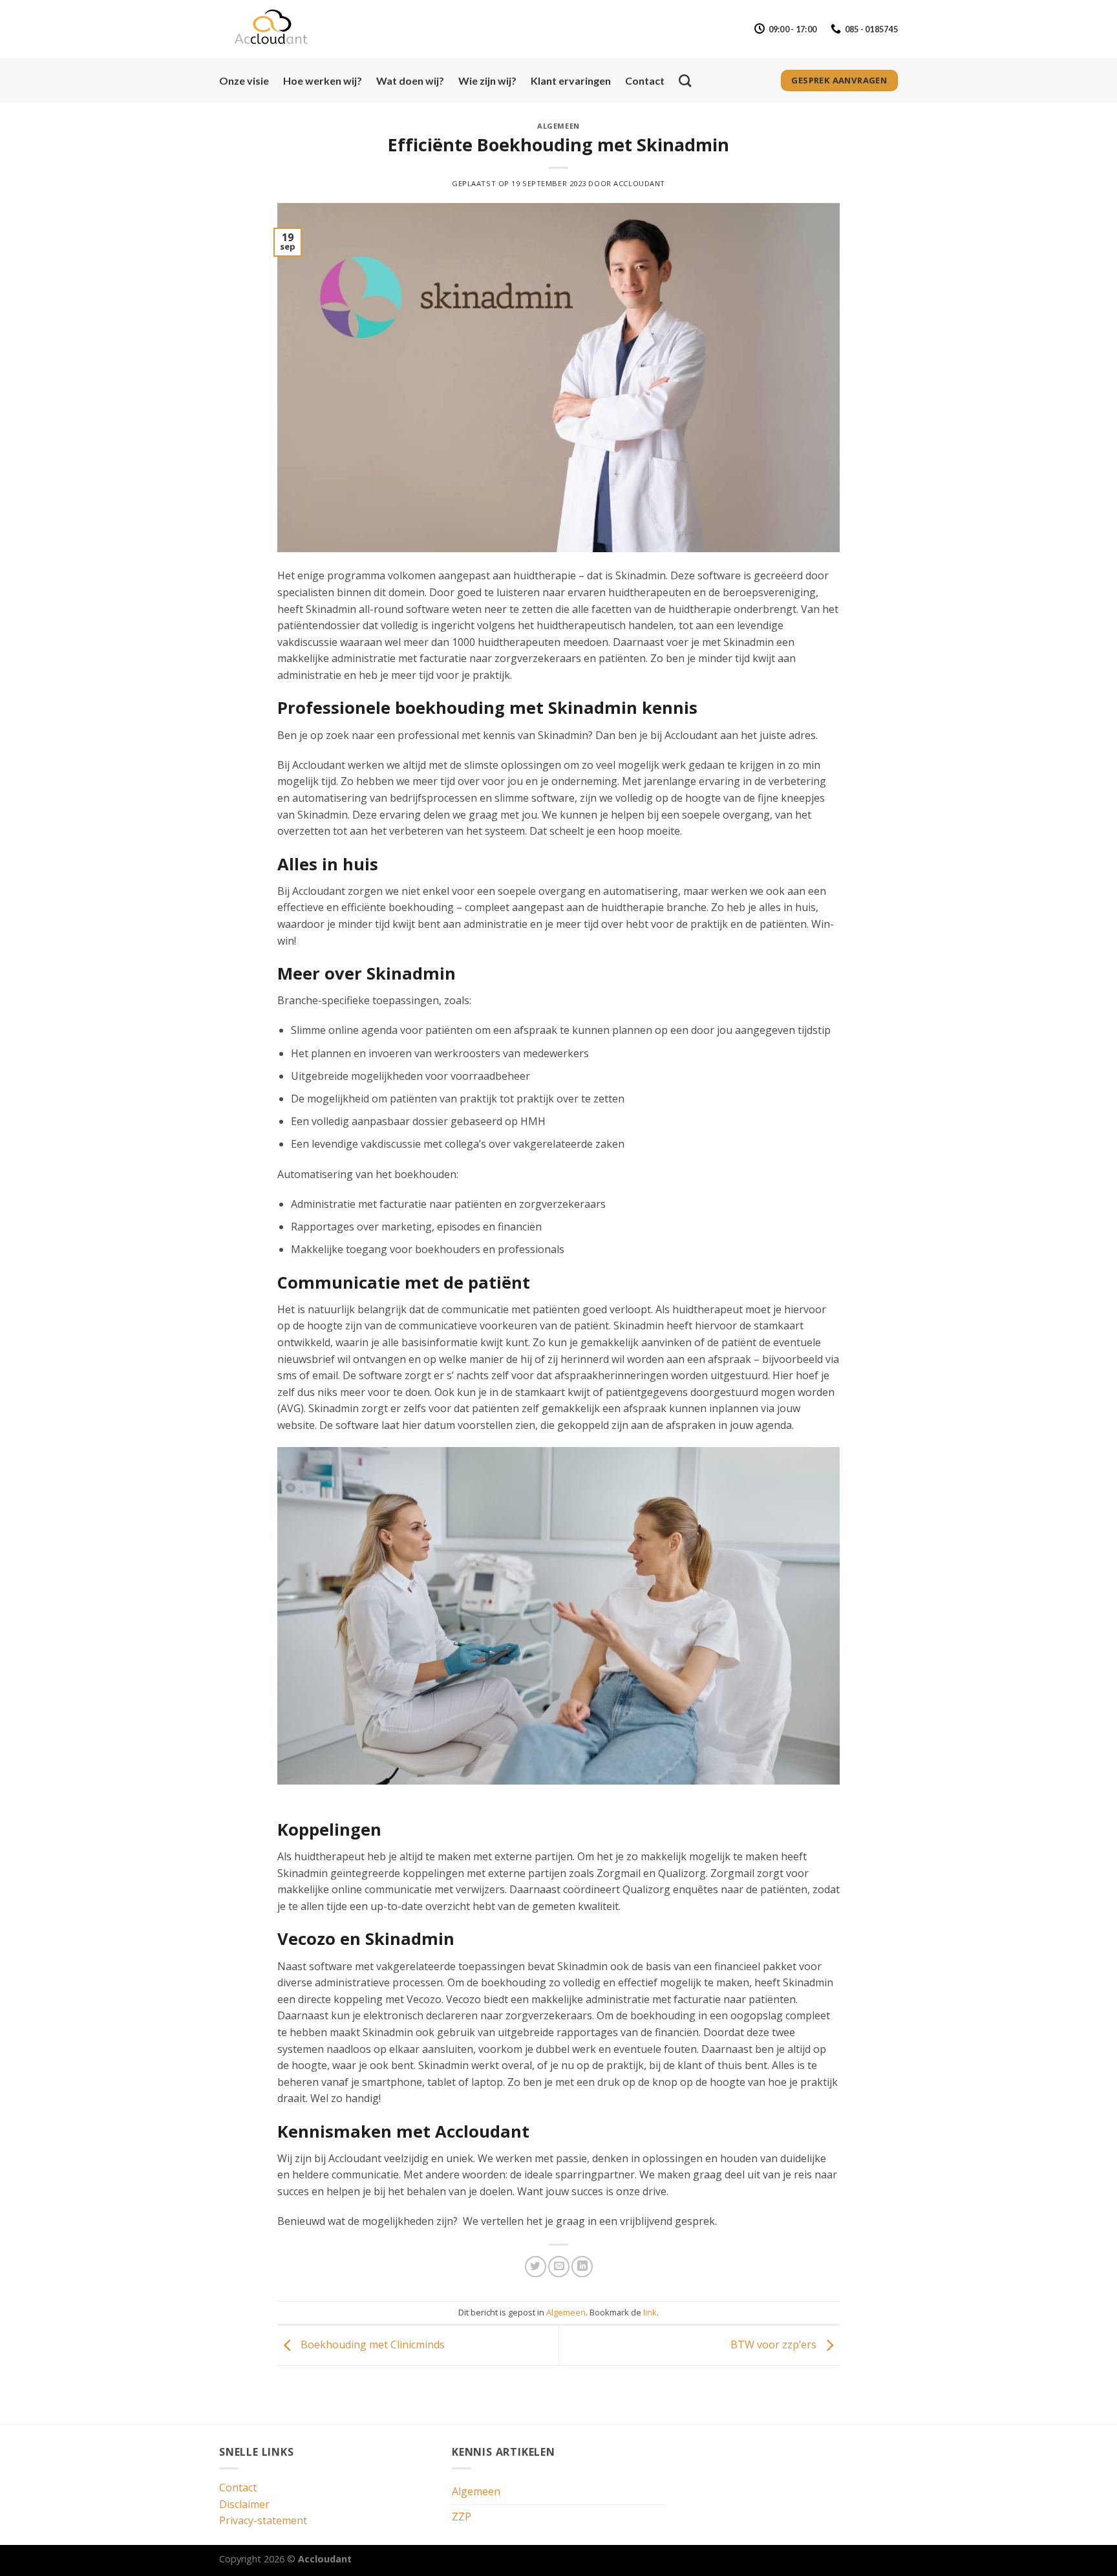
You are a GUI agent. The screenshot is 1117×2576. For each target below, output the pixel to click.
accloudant (639, 183)
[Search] (685, 80)
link (650, 2312)
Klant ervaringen (571, 80)
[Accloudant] (284, 29)
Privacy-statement (263, 2520)
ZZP (462, 2517)
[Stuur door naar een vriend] (559, 2267)
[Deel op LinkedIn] (582, 2267)
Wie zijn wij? (487, 80)
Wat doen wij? (410, 80)
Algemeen (558, 126)
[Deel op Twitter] (536, 2267)
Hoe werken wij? (323, 80)
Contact (645, 80)
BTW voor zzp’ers (775, 2345)
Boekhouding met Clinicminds (371, 2345)
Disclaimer (244, 2504)
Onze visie (244, 80)
